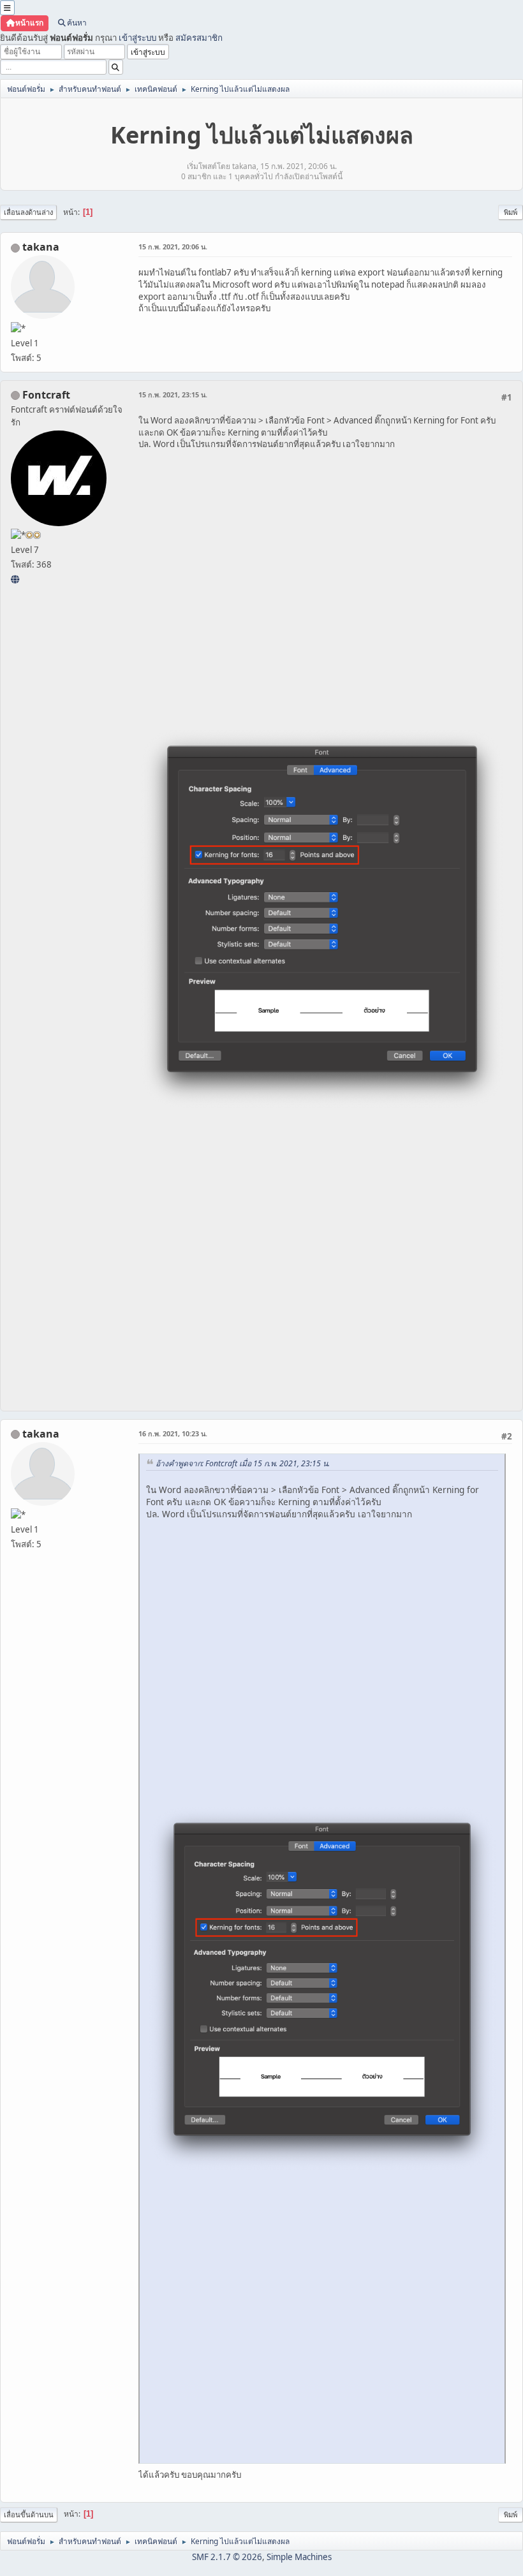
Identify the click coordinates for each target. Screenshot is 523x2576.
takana (41, 247)
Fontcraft (46, 395)
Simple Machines (299, 2557)
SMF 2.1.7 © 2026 (227, 2557)
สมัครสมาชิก (199, 38)
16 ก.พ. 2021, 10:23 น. (173, 1433)
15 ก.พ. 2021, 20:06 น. (173, 247)
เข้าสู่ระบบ (137, 38)
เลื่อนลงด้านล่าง (28, 212)
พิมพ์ (511, 212)
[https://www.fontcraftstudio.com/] (15, 579)
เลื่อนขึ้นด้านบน (29, 2514)
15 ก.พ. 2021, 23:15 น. (173, 394)
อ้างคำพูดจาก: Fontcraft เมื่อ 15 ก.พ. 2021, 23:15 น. (243, 1463)
